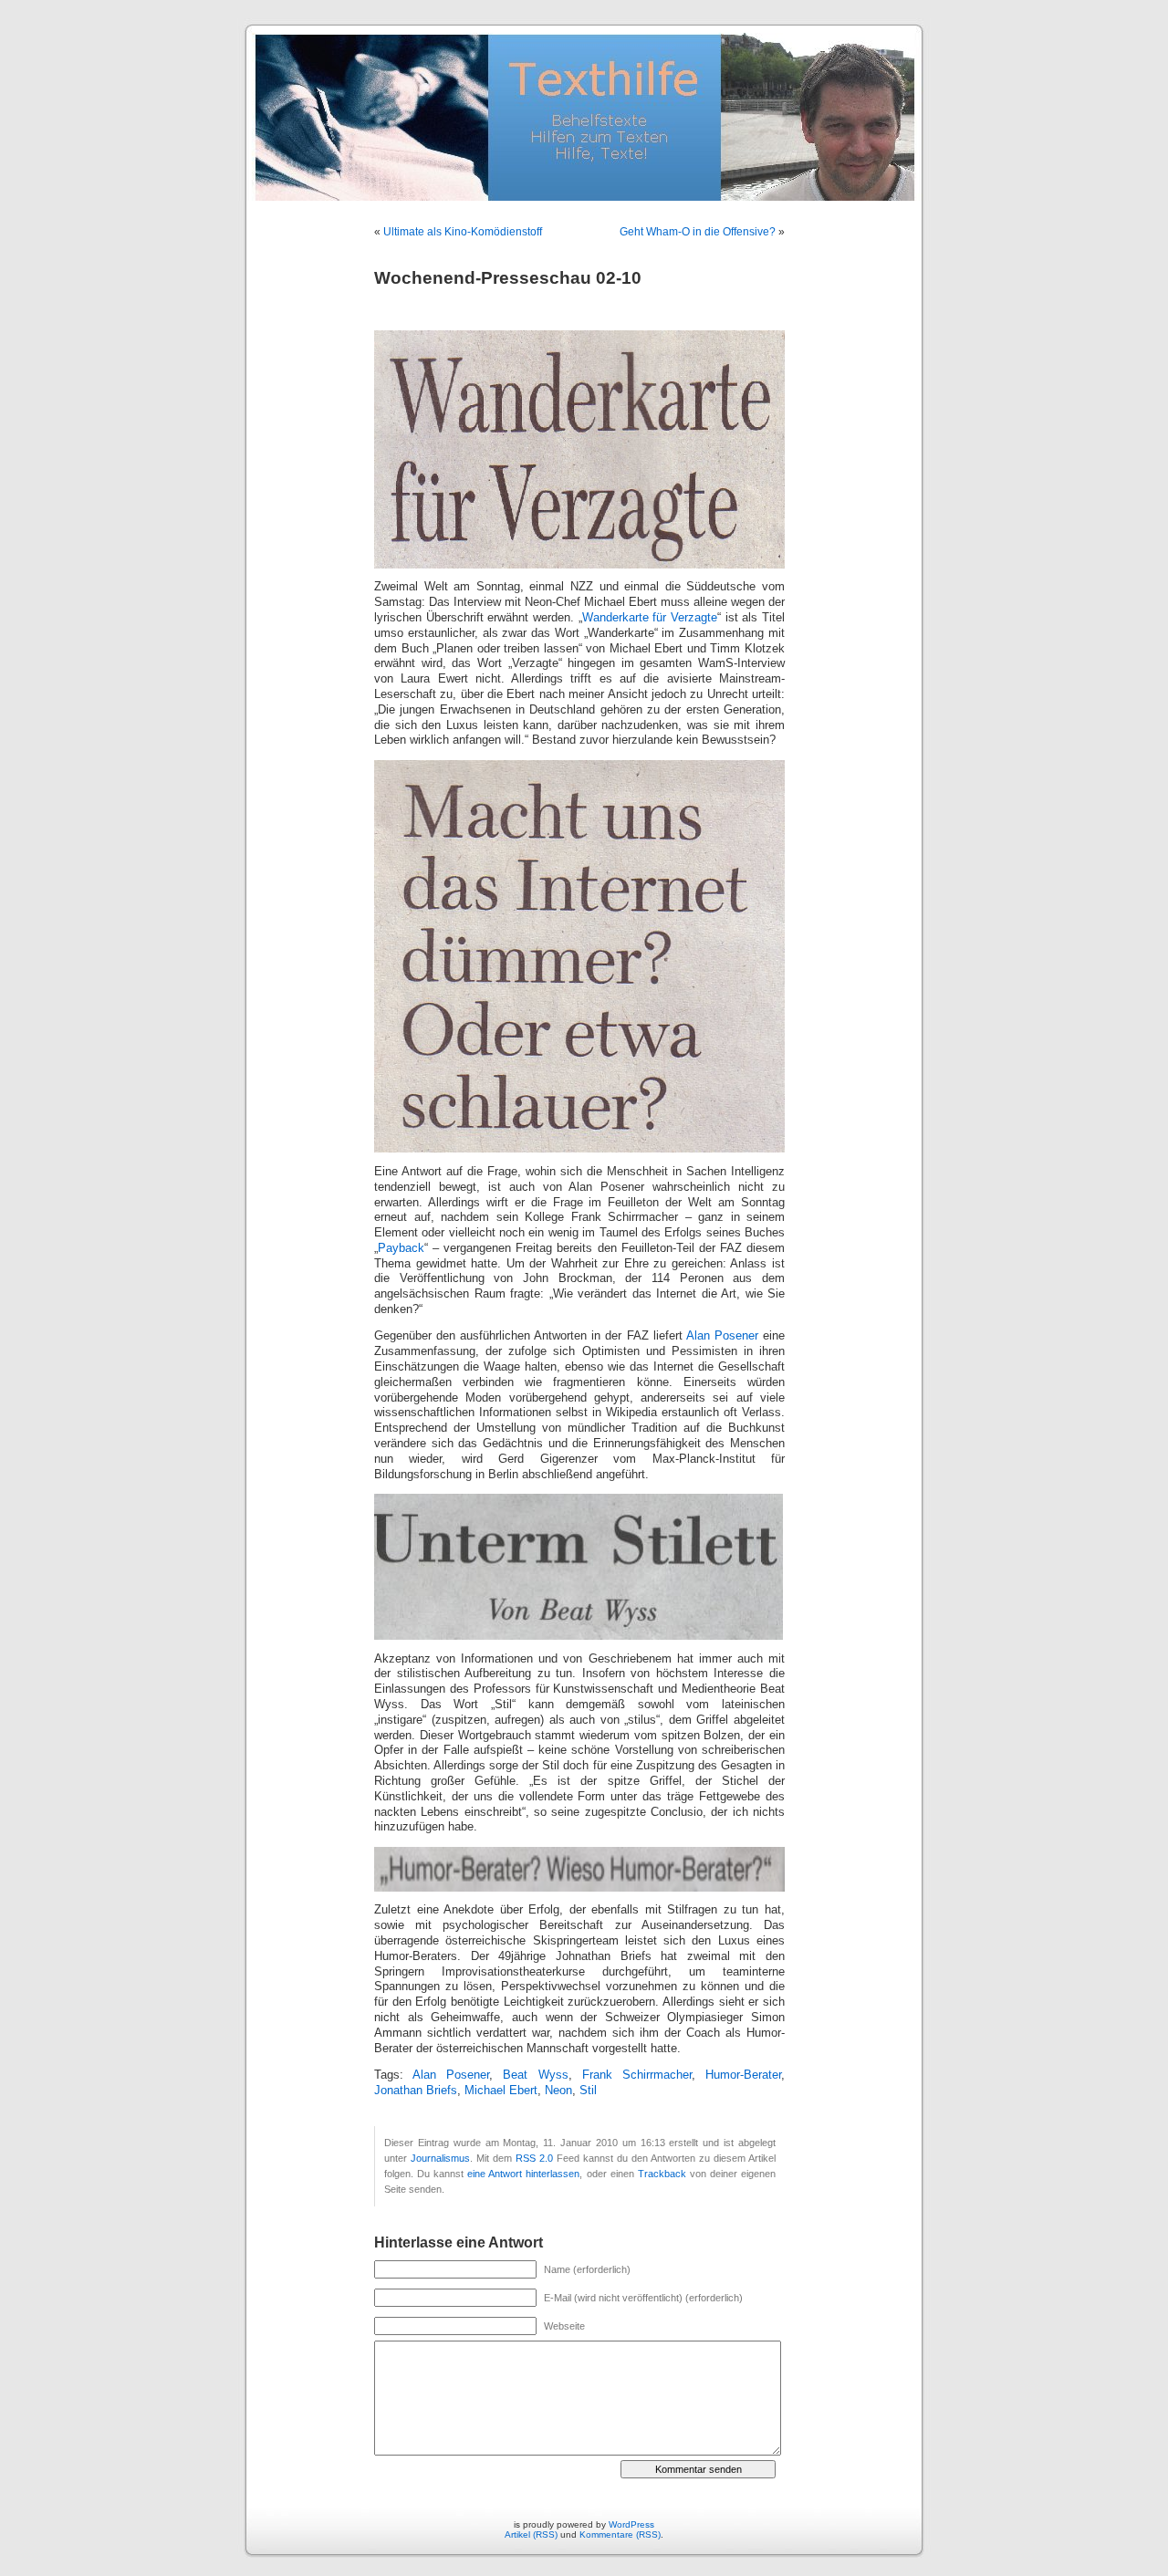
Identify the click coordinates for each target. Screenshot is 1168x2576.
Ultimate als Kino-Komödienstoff (463, 232)
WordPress (631, 2524)
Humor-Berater (743, 2075)
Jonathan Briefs (416, 2091)
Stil (588, 2091)
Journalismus (440, 2158)
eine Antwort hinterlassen (523, 2174)
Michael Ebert (501, 2091)
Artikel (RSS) (531, 2534)
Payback (401, 1248)
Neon (558, 2091)
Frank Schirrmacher (637, 2075)
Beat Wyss (535, 2075)
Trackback (662, 2174)
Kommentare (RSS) (620, 2534)
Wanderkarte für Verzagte (650, 618)
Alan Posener (722, 1336)
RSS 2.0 (534, 2158)
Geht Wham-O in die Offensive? (698, 232)
